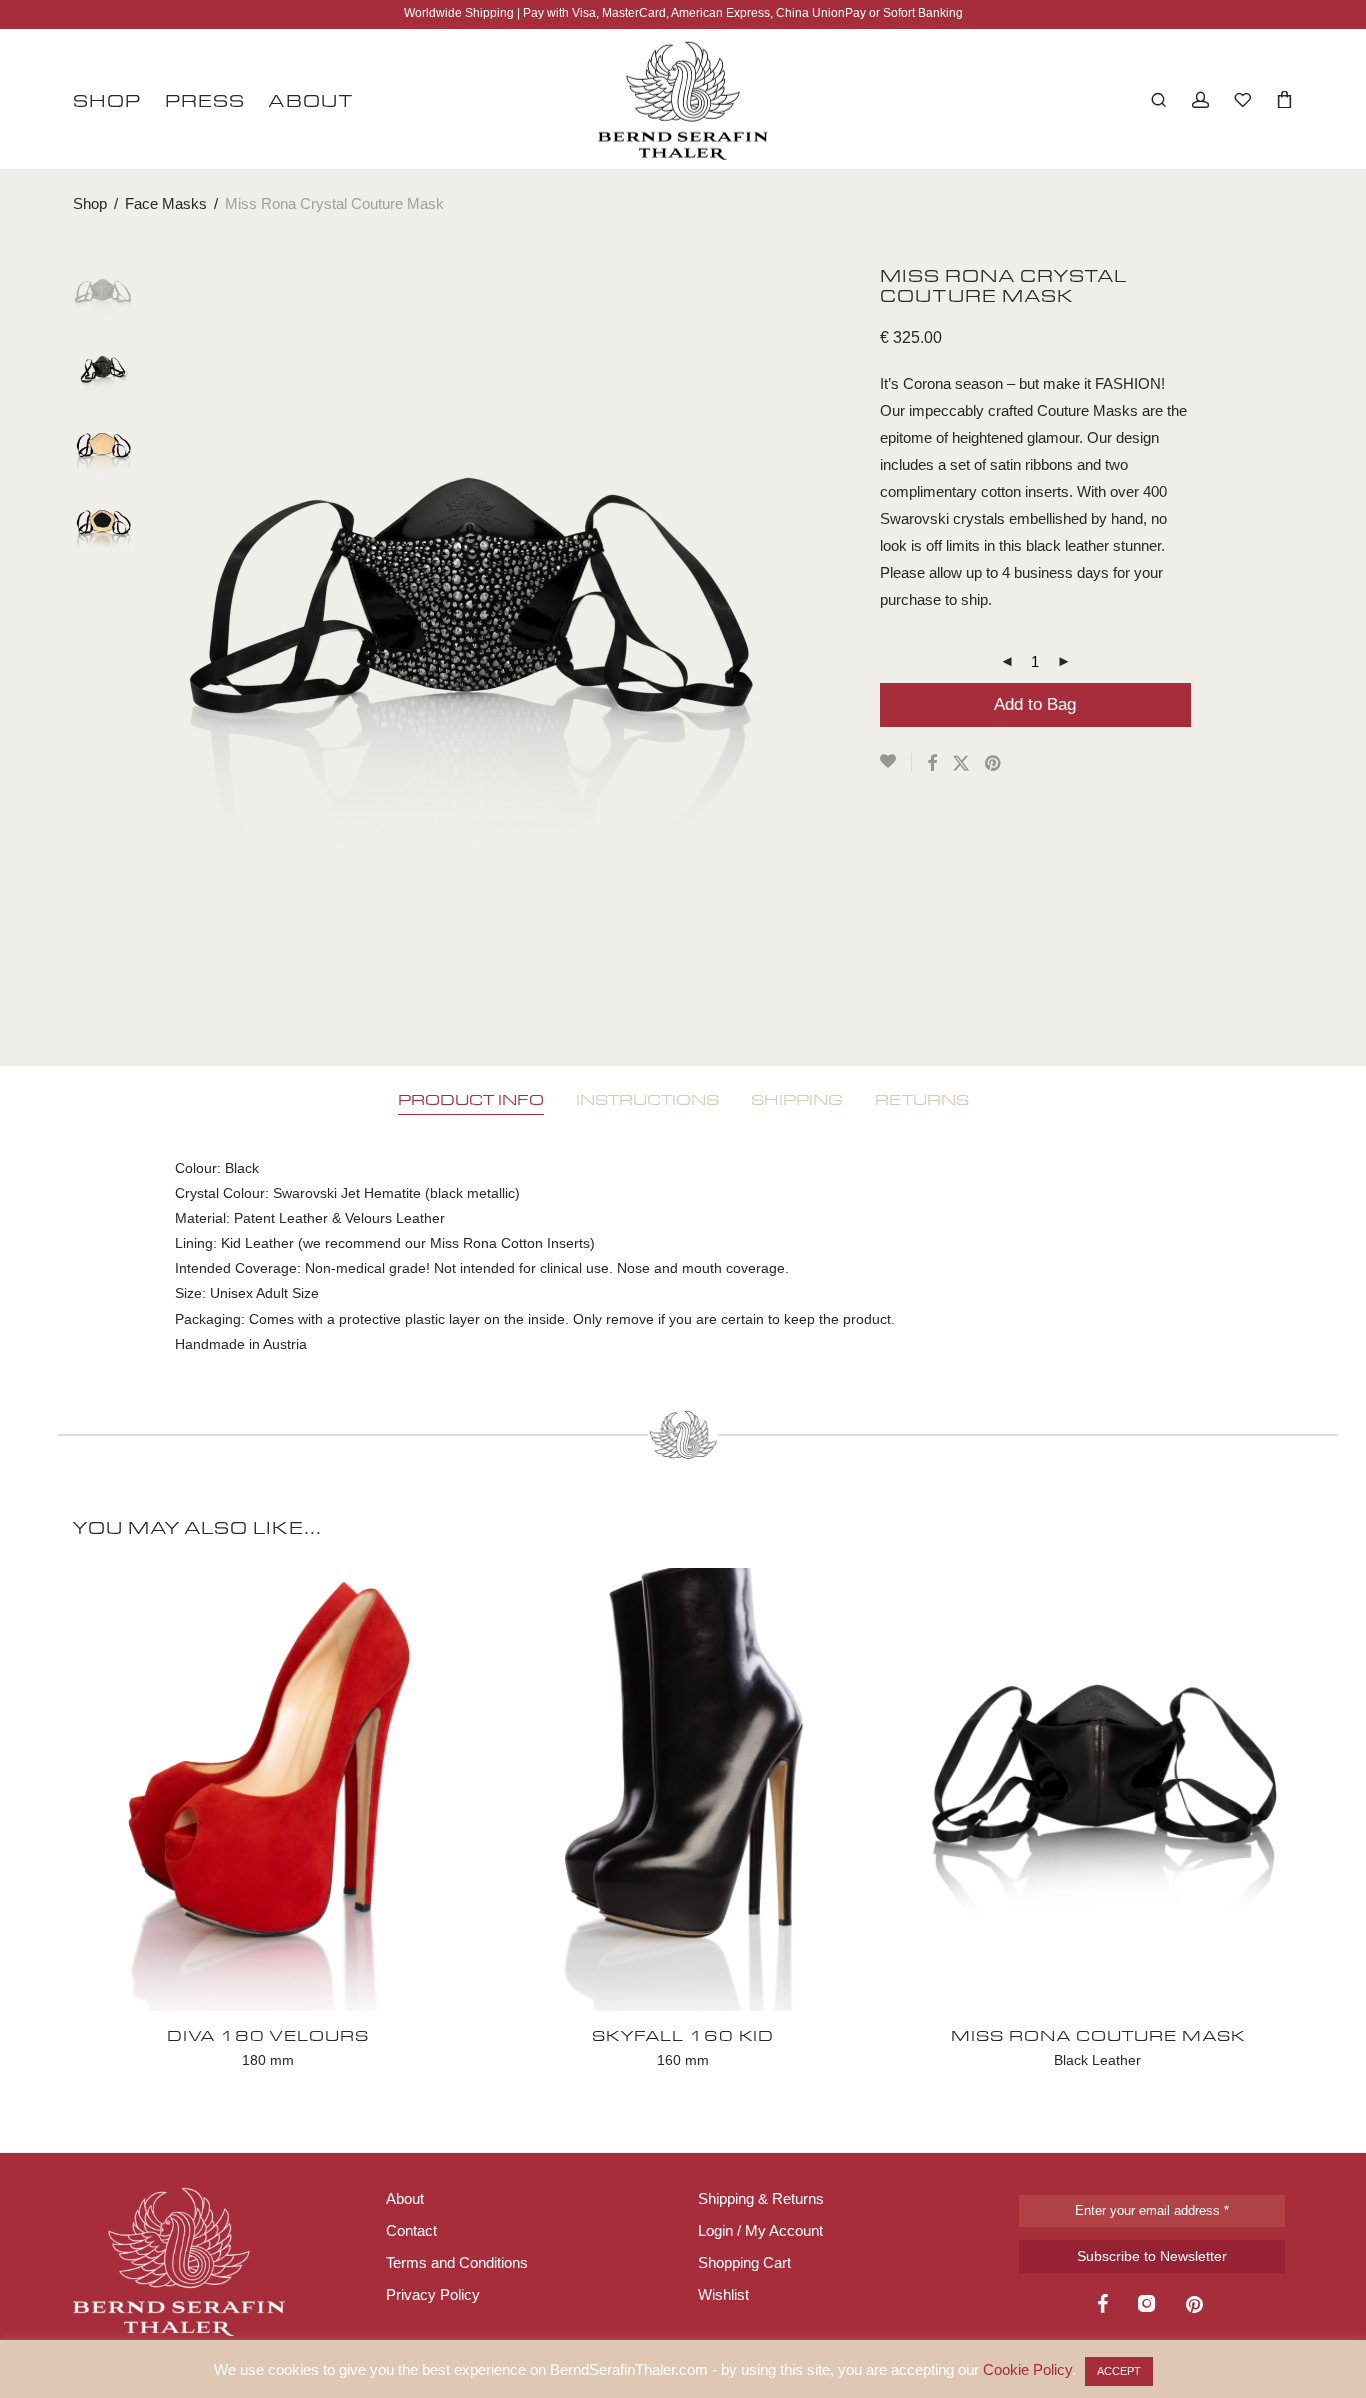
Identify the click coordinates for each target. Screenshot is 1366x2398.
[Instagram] (1147, 2306)
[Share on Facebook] (932, 764)
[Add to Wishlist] (896, 762)
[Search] (1159, 100)
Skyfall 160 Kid (683, 2035)
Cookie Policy (1027, 2369)
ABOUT (311, 100)
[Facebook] (1102, 2306)
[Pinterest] (1196, 2306)
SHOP (107, 100)
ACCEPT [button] (1119, 2371)
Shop (90, 203)
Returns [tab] (922, 1099)
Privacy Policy (433, 2294)
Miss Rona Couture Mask (1098, 2035)
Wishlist (723, 2294)
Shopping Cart (744, 2262)
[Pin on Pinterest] (994, 764)
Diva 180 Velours (268, 2035)
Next (759, 637)
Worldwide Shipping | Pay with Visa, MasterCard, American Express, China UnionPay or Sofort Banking (683, 13)
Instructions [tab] (647, 1099)
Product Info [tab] (471, 1099)
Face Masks (166, 203)
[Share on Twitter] (961, 764)
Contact (411, 2230)
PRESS (205, 100)
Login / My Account (760, 2230)
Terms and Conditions (457, 2262)
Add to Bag (1035, 704)
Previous (187, 637)
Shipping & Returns (761, 2198)
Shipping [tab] (797, 1099)
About (405, 2198)
